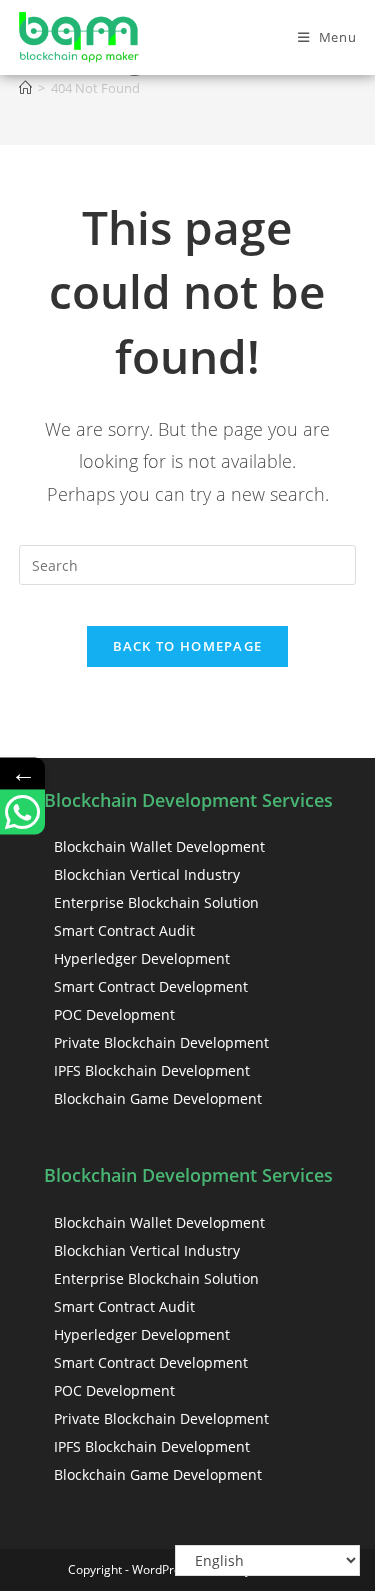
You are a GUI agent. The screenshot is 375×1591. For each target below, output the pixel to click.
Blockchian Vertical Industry (147, 874)
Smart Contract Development (151, 986)
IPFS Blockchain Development (152, 1070)
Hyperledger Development (142, 958)
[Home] (25, 88)
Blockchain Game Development (158, 1098)
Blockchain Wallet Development (159, 846)
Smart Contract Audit (124, 930)
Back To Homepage (188, 646)
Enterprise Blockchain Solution (156, 902)
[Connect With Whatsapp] (22, 811)
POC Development (114, 1014)
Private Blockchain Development (161, 1042)
